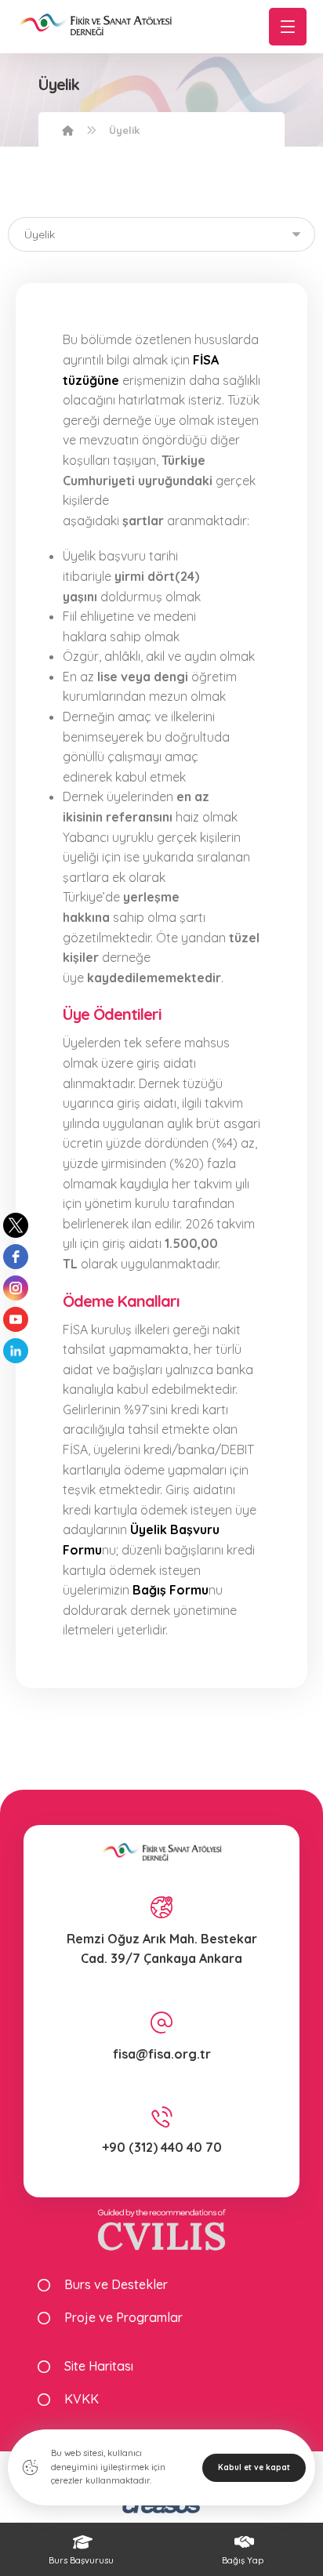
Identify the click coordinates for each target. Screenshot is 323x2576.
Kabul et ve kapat (254, 2467)
